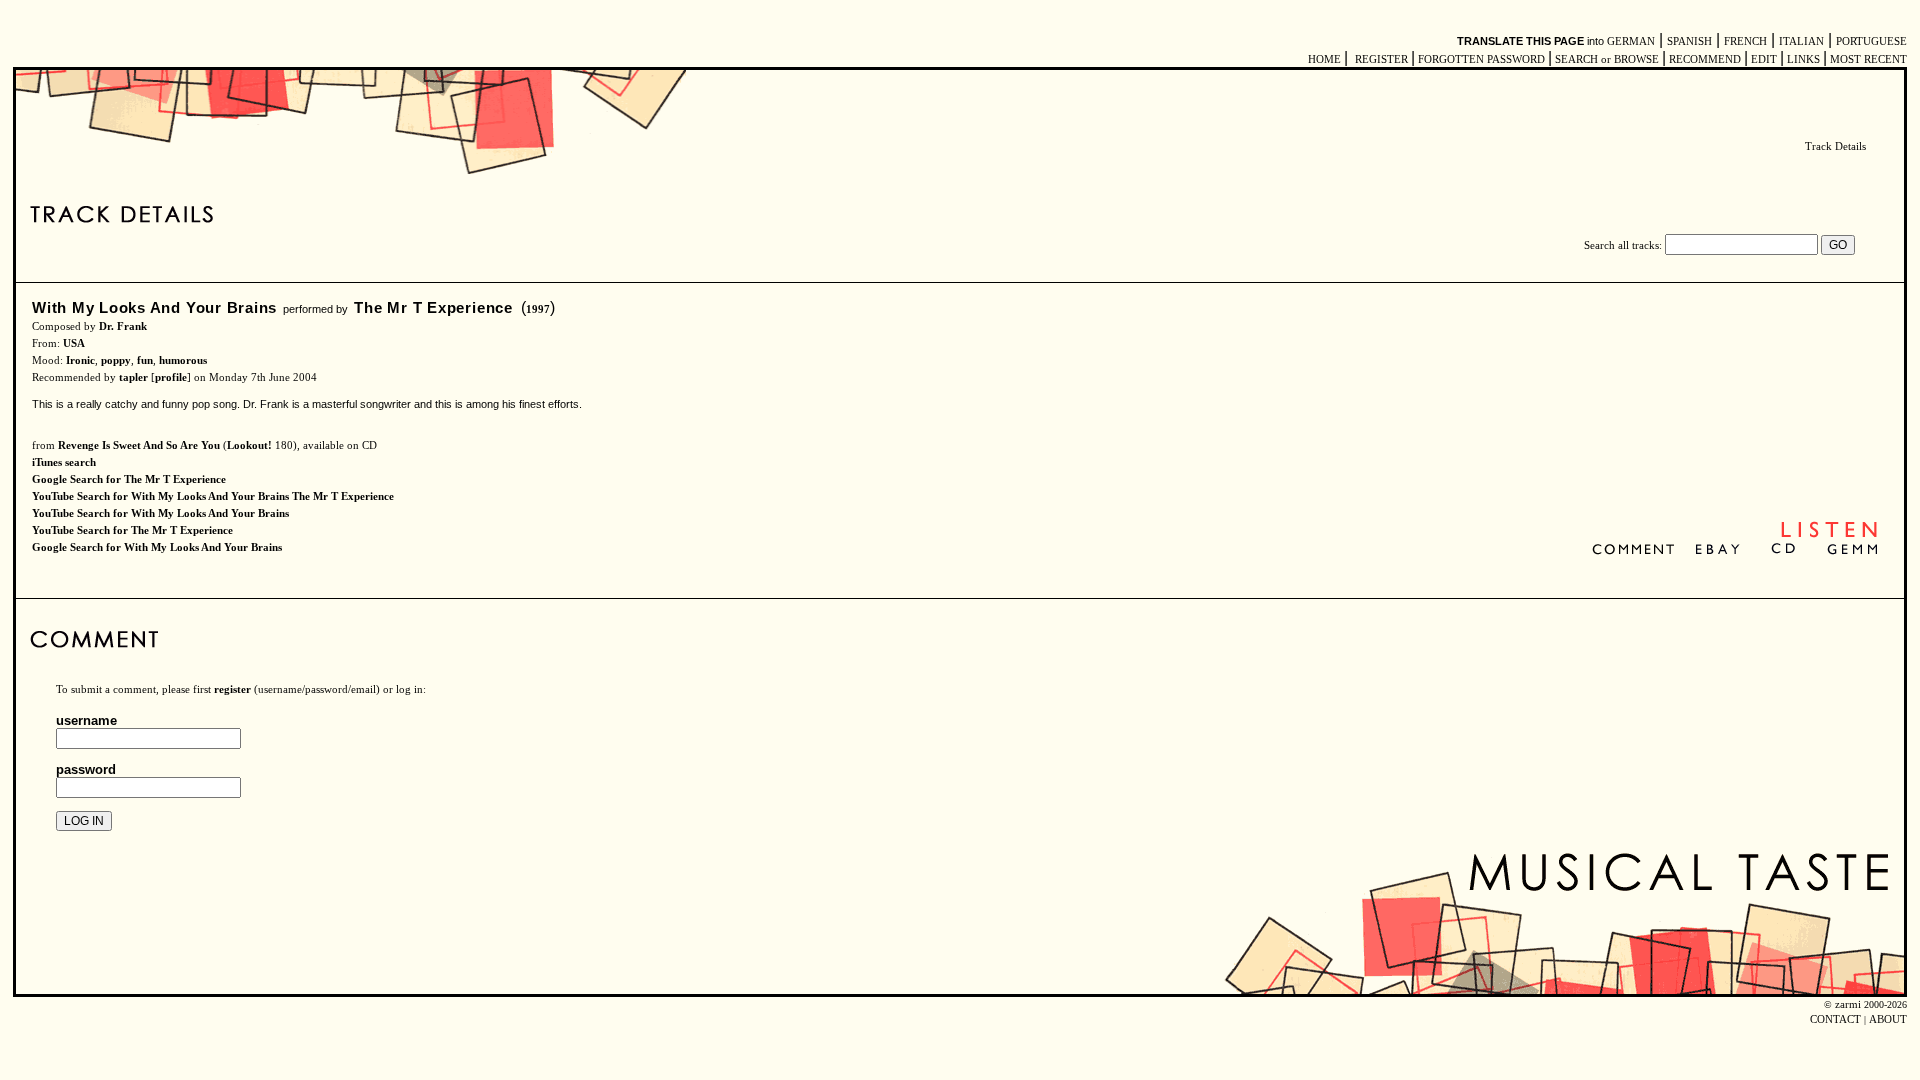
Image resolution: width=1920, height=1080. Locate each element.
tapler (133, 377)
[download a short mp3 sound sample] (1829, 535)
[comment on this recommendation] (1637, 550)
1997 (538, 309)
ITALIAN (1801, 41)
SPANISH (1689, 41)
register (232, 689)
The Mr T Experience (433, 307)
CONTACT (1835, 1019)
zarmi (1848, 1004)
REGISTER (1381, 59)
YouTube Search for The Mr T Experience (132, 530)
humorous (183, 360)
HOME (1324, 59)
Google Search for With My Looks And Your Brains (157, 547)
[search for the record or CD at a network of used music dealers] (1853, 550)
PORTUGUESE (1871, 41)
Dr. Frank (123, 326)
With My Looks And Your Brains (154, 307)
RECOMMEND (1705, 59)
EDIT (1764, 59)
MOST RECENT (1867, 59)
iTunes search (64, 462)
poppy (116, 360)
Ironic (80, 360)
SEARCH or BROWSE (1607, 59)
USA (74, 343)
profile (171, 377)
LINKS (1803, 59)
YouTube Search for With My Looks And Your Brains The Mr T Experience (213, 496)
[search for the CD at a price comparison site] (1784, 550)
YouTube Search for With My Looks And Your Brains (160, 513)
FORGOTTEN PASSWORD (1481, 59)
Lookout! (249, 445)
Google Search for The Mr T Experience (129, 479)
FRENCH (1745, 41)
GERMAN (1631, 41)
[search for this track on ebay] (1717, 550)
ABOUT (1888, 1019)
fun (145, 360)
